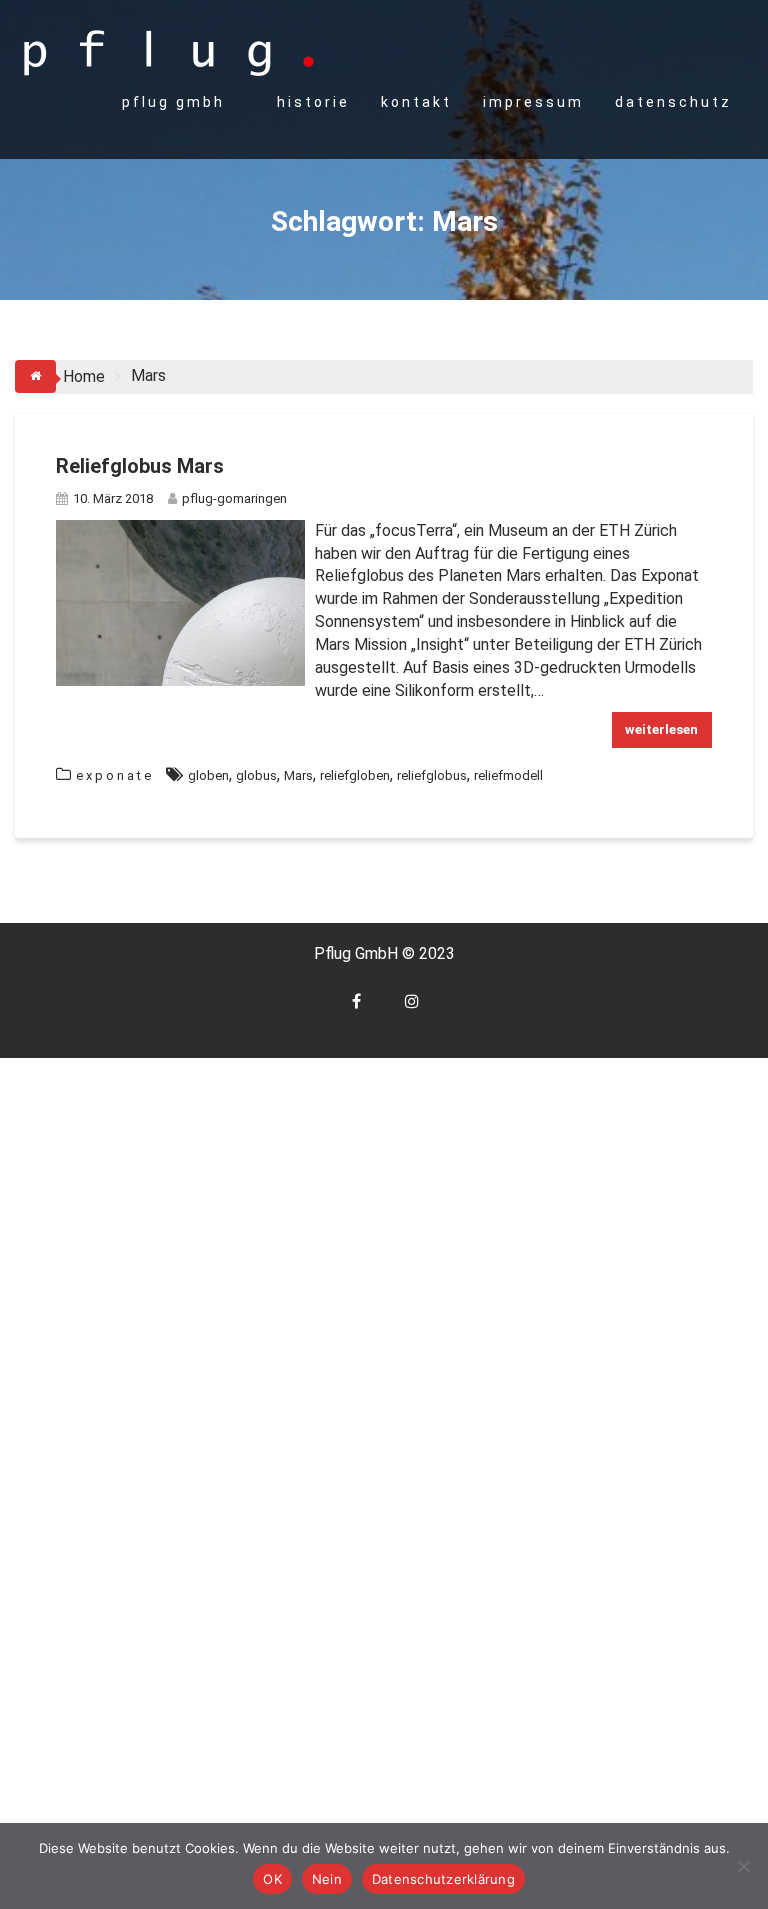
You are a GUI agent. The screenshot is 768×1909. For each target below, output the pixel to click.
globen (208, 775)
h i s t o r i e (312, 102)
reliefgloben (355, 775)
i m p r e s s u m (532, 102)
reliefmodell (508, 775)
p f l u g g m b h (172, 102)
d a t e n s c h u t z (672, 102)
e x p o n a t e (113, 775)
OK (272, 1879)
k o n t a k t (415, 102)
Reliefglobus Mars (140, 466)
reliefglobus (432, 775)
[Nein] (743, 1866)
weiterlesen (661, 729)
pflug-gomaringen (234, 498)
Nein (327, 1879)
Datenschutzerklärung (443, 1879)
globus (256, 775)
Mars (298, 775)
